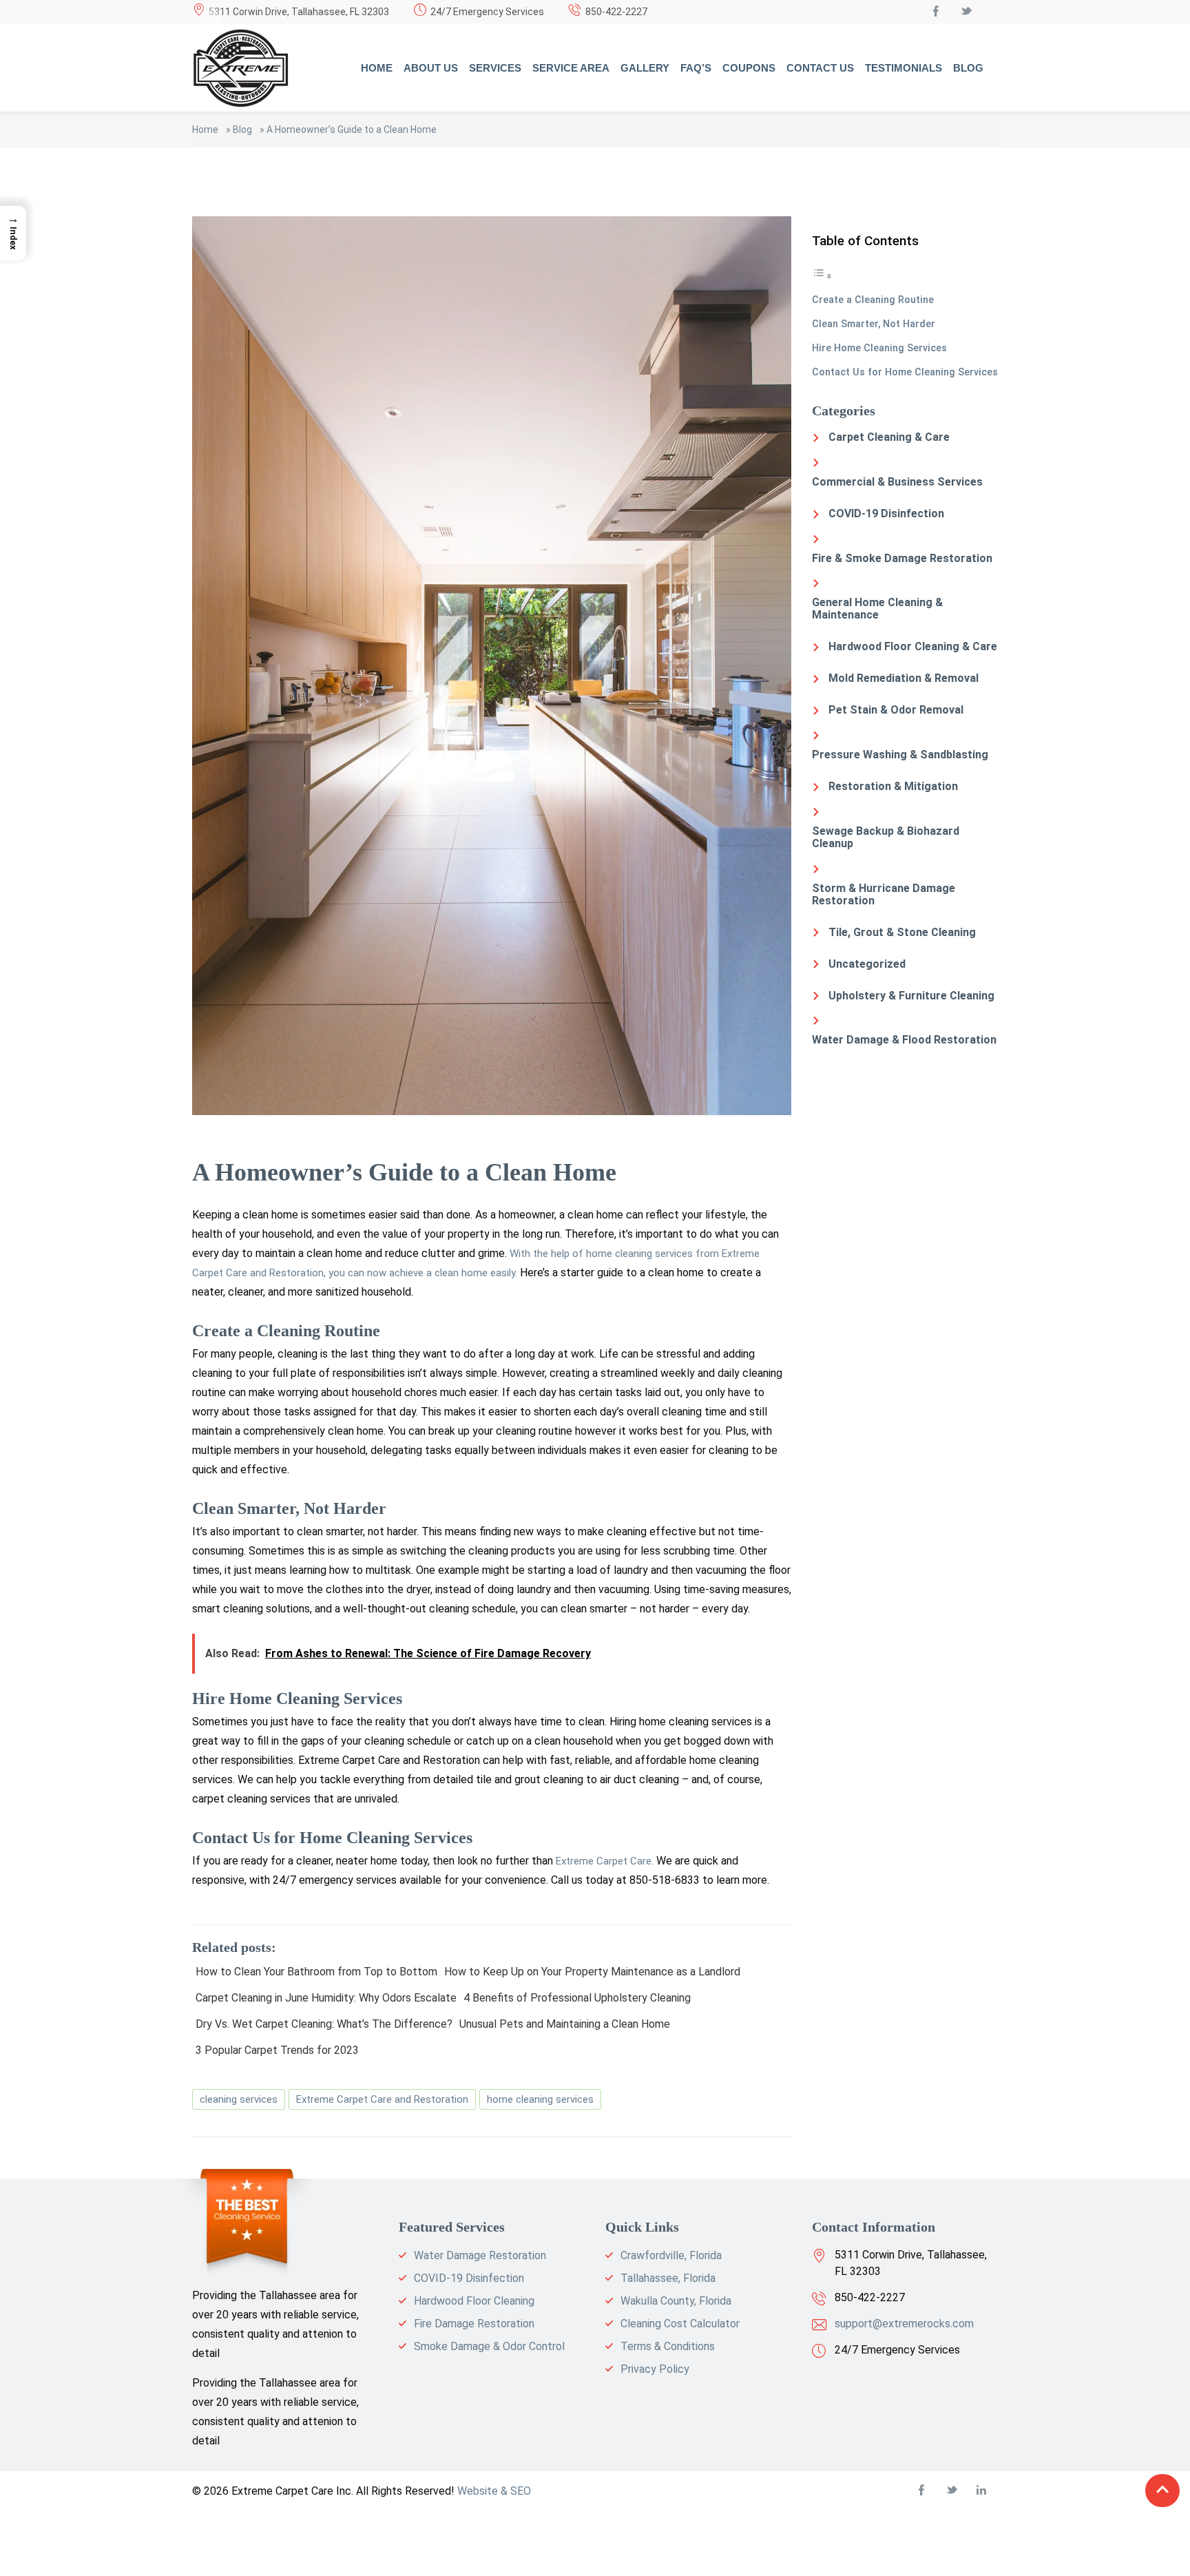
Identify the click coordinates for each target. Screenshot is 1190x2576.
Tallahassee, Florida (668, 2278)
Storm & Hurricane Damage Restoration (884, 894)
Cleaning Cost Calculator (680, 2324)
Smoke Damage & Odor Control (489, 2346)
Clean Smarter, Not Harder (874, 324)
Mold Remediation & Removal (904, 678)
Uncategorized (867, 964)
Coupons (749, 68)
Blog (968, 68)
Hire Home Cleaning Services (879, 348)
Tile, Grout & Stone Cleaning (902, 932)
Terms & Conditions (668, 2346)
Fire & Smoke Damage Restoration (902, 558)
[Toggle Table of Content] (822, 276)
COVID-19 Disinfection (886, 513)
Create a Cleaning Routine (873, 300)
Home (377, 68)
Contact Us (820, 68)
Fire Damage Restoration (474, 2324)
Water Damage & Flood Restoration (904, 1040)
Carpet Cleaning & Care (889, 437)
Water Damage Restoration (480, 2255)
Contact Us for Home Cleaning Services (905, 372)
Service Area (571, 68)
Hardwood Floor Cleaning (474, 2301)
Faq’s (696, 68)
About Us (431, 68)
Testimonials (904, 68)
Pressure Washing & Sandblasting (900, 755)
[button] (13, 233)
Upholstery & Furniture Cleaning (911, 996)
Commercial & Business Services (897, 482)
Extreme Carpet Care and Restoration (382, 2099)
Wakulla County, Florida (676, 2301)
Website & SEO (494, 2491)
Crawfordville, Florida (671, 2255)
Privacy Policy (655, 2369)
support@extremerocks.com (904, 2324)
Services (495, 68)
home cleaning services (540, 2099)
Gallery (645, 68)
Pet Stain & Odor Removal (896, 710)
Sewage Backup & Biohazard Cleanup (886, 837)
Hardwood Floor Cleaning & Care (913, 646)
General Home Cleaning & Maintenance (877, 609)
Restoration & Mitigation (893, 786)
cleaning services (239, 2099)
